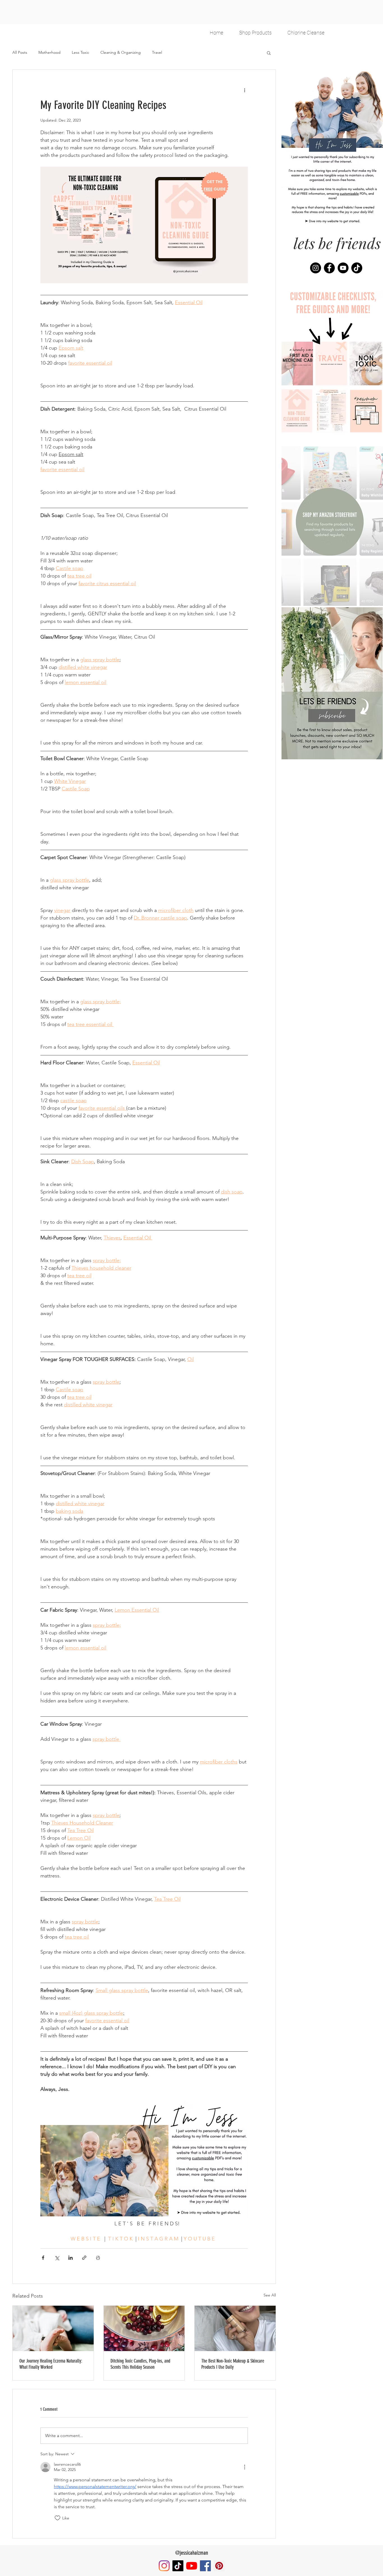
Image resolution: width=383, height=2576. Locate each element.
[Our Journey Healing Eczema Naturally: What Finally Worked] (53, 2328)
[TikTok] (357, 268)
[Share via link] (84, 2258)
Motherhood (49, 52)
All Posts (20, 52)
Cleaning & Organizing (121, 52)
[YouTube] (343, 268)
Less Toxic (80, 52)
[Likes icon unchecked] (57, 2518)
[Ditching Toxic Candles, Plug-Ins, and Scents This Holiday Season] (144, 2328)
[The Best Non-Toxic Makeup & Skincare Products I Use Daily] (235, 2328)
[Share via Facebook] (43, 2258)
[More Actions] (244, 2467)
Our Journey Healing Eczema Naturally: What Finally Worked (51, 2364)
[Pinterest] (219, 2566)
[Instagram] (316, 268)
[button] (269, 53)
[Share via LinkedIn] (71, 2258)
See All (270, 2295)
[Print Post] (98, 2258)
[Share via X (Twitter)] (57, 2258)
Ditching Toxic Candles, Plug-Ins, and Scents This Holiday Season (140, 2364)
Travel (157, 52)
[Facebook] (329, 268)
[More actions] (244, 90)
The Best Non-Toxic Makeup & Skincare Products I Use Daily (233, 2364)
